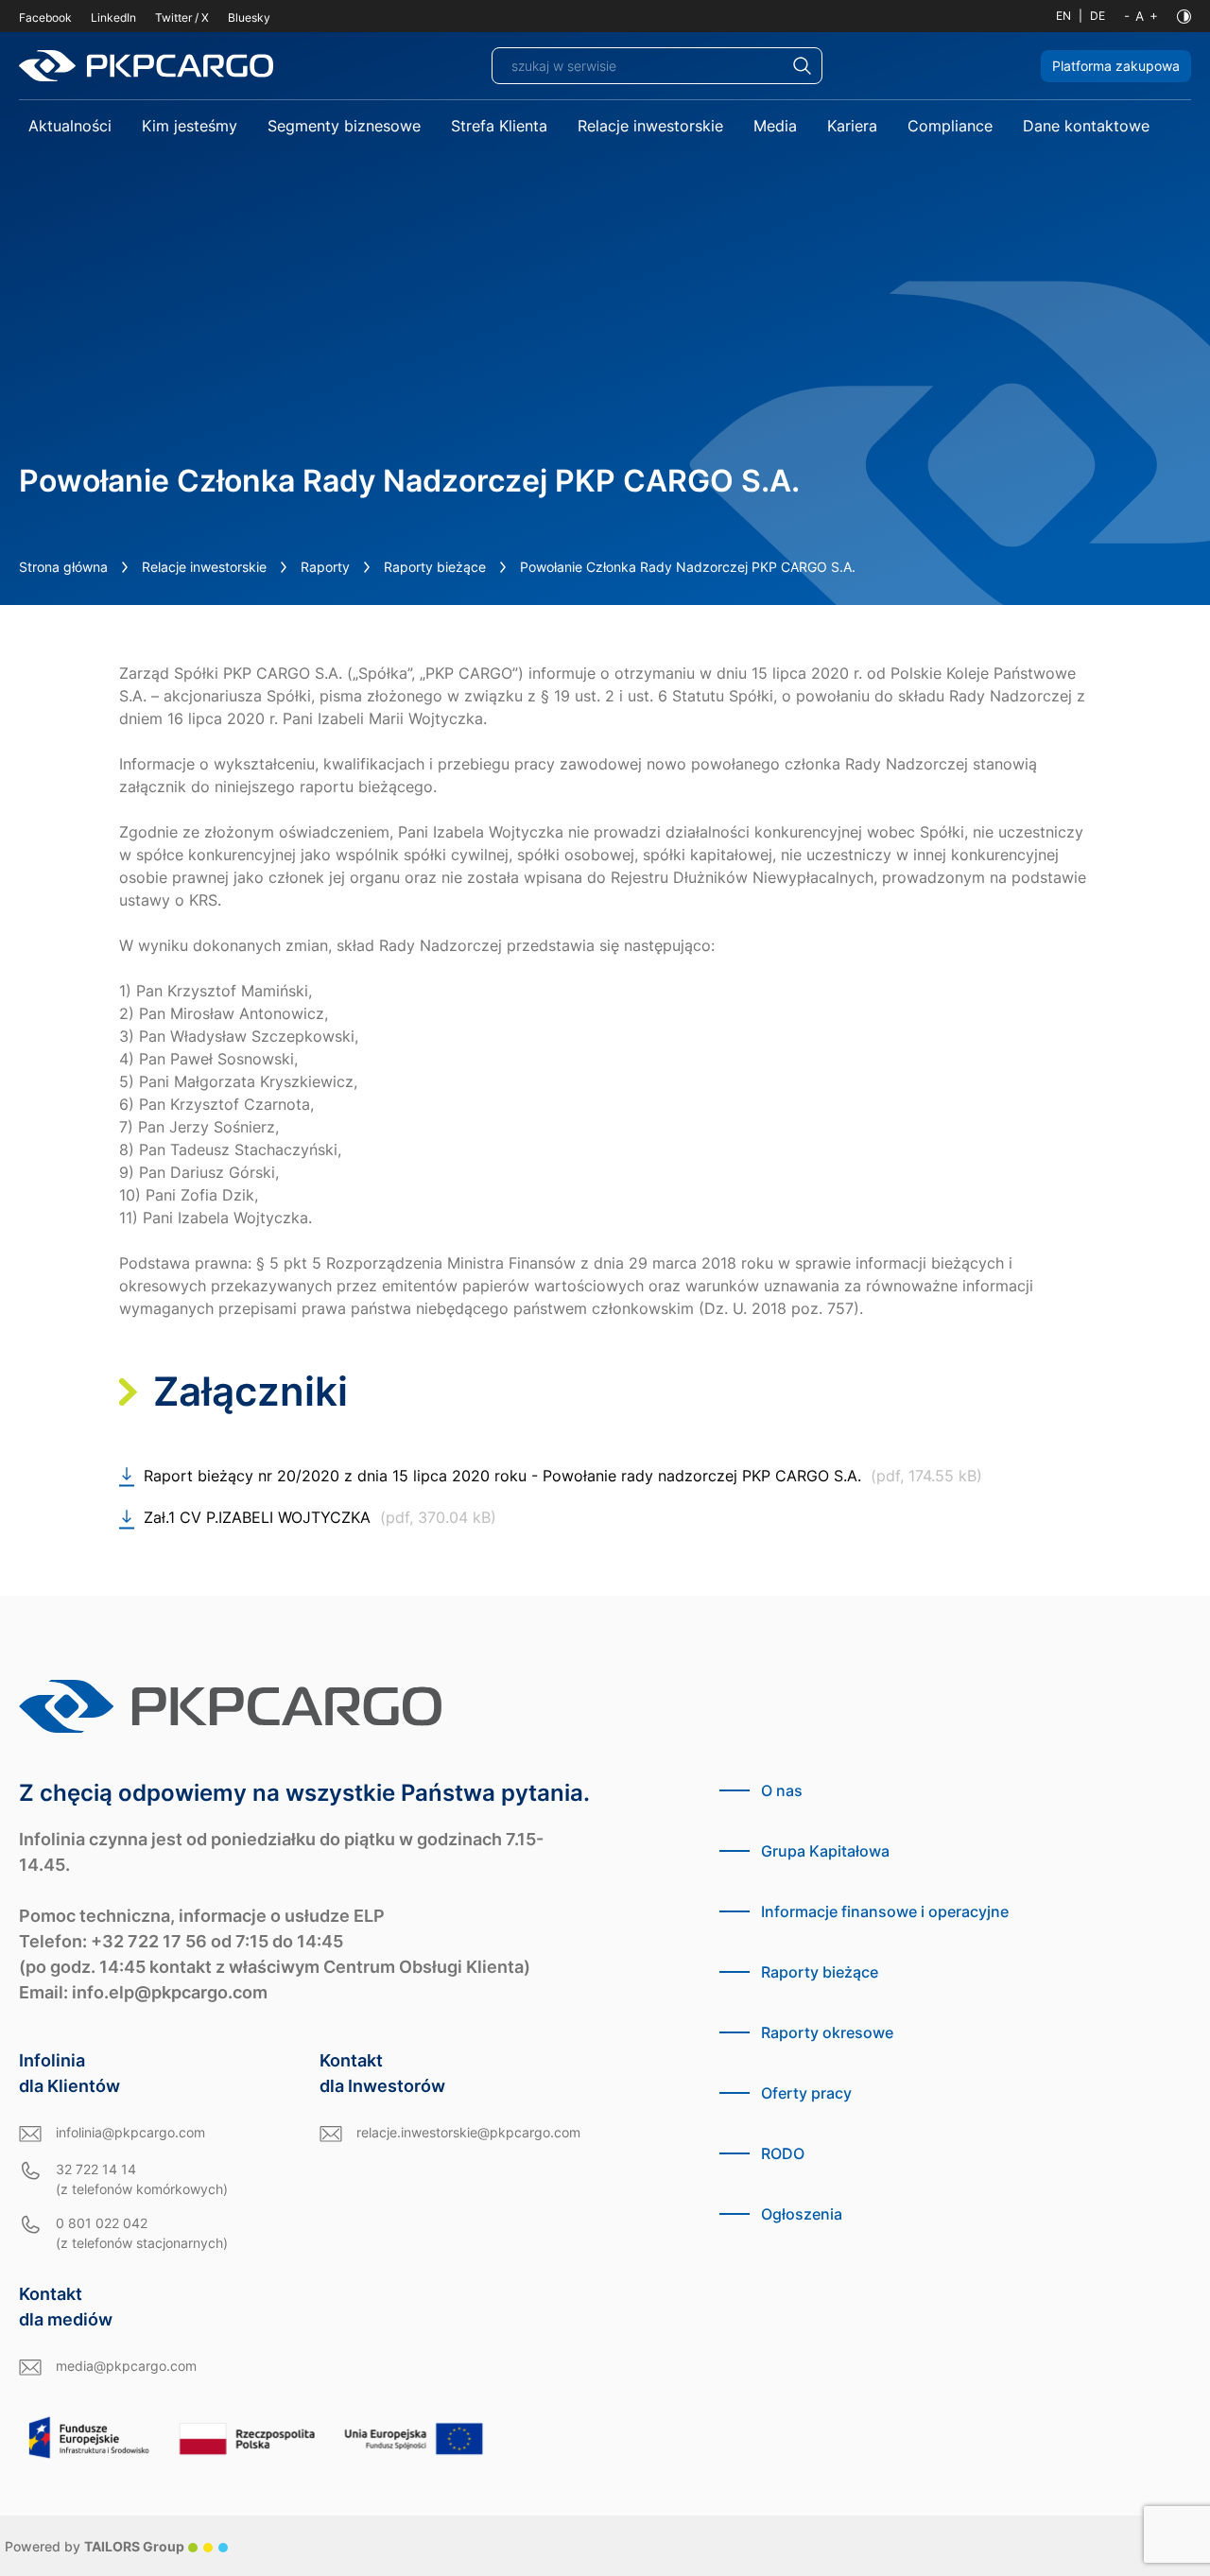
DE (1098, 16)
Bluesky (249, 17)
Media (775, 126)
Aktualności (70, 126)
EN (1063, 16)
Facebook (45, 17)
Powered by (95, 2546)
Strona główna (63, 567)
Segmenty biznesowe (344, 126)
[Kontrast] (1184, 17)
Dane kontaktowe (1086, 126)
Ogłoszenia (802, 2214)
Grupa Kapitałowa (825, 1851)
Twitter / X (182, 17)
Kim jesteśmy (190, 126)
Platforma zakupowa (1116, 66)
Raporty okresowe (827, 2032)
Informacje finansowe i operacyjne (885, 1911)
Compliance (950, 126)
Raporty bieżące (435, 567)
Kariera (852, 126)
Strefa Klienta (499, 126)
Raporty (325, 567)
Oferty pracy (806, 2093)
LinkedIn (113, 17)
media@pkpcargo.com (126, 2366)
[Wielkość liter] (1141, 16)
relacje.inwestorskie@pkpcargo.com (468, 2132)
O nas (782, 1790)
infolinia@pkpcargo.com (130, 2132)
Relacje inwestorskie (650, 126)
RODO (783, 2153)
